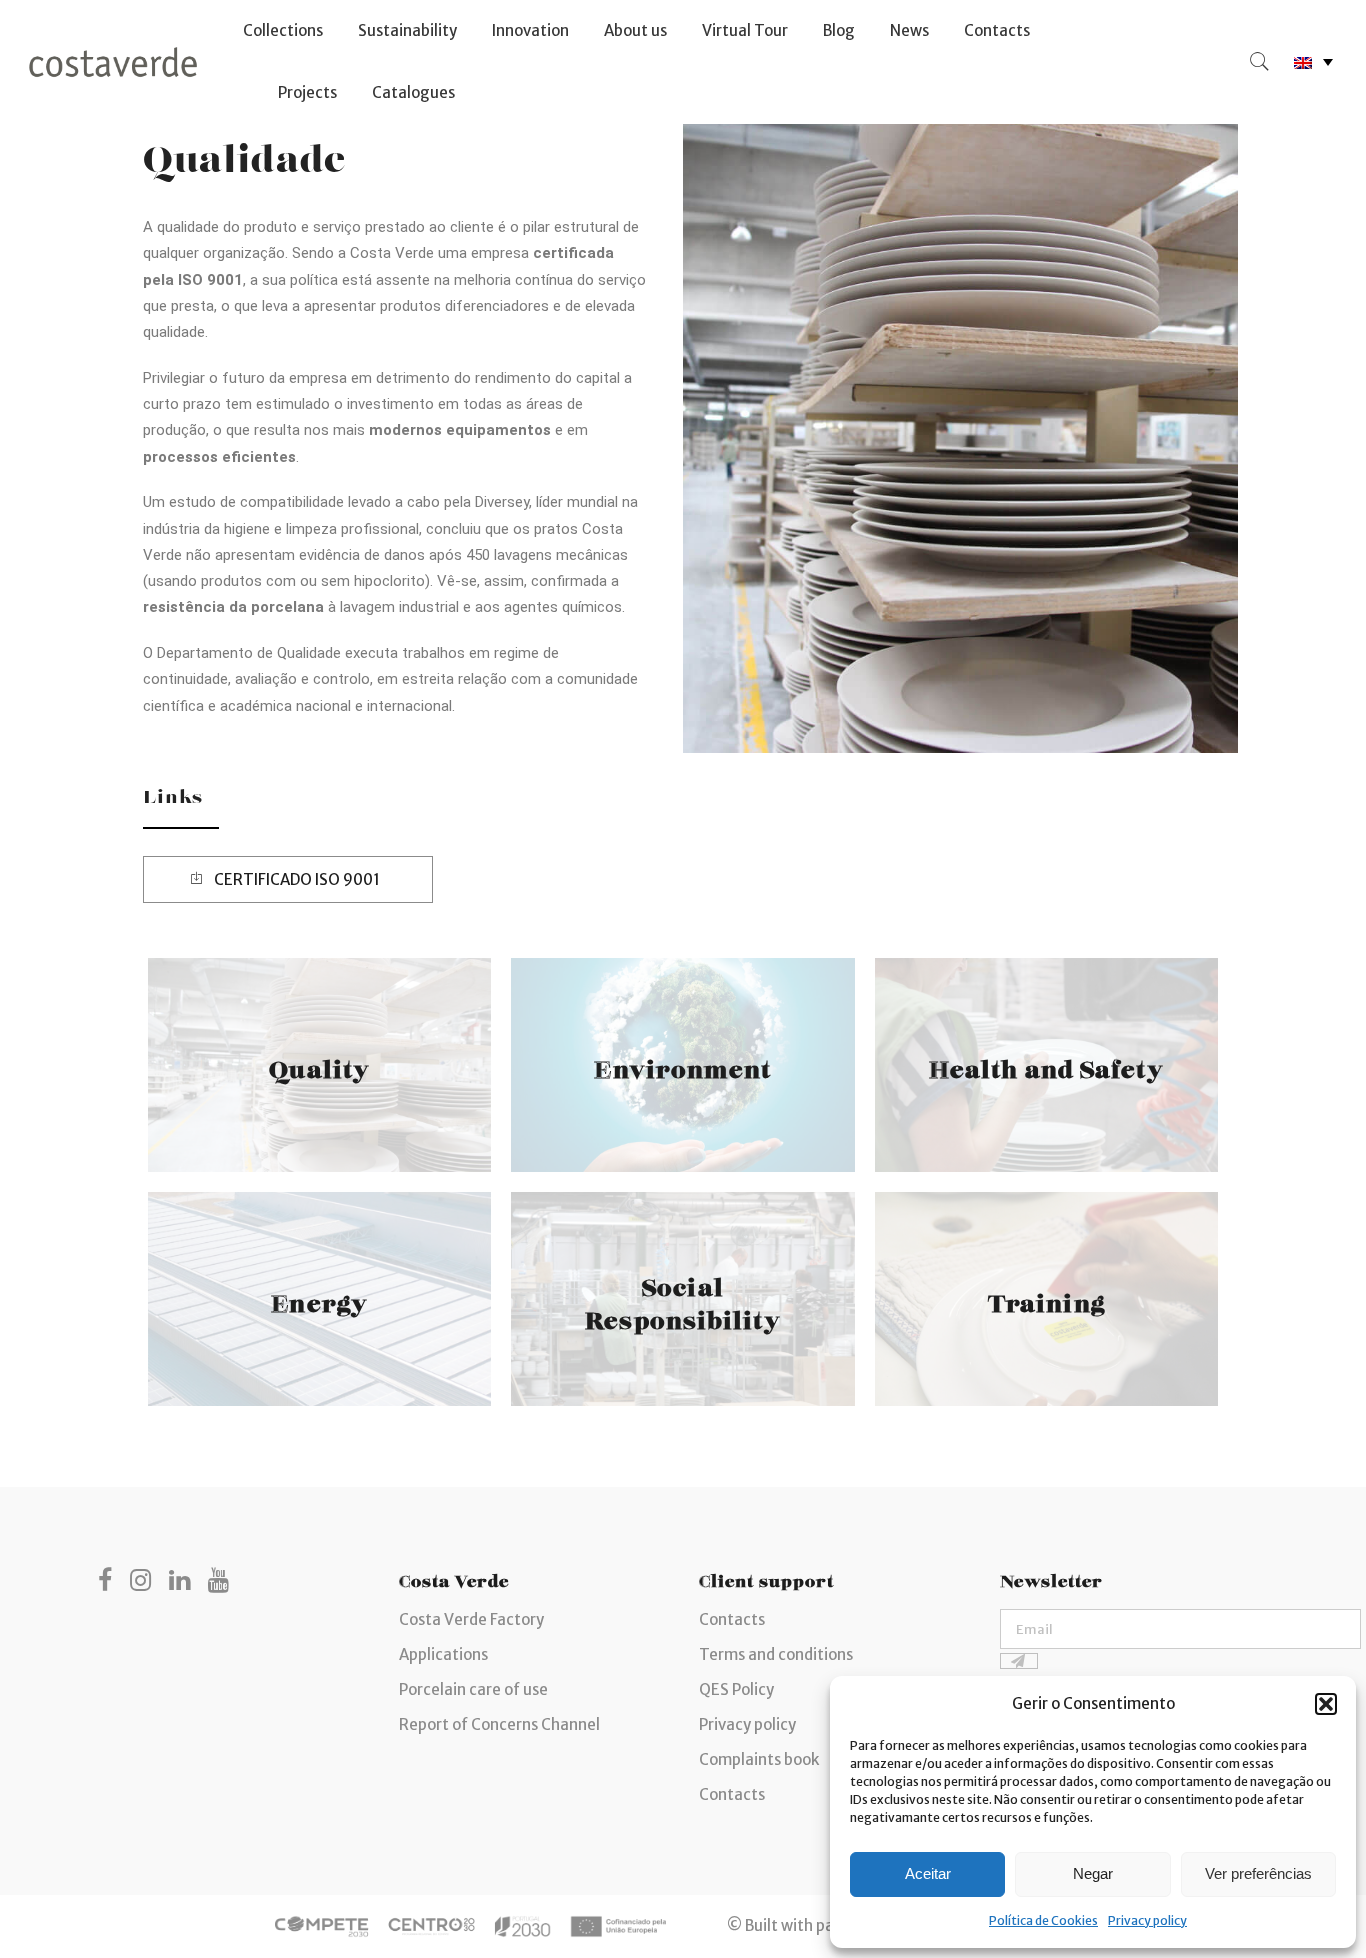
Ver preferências (1258, 1873)
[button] (1326, 1704)
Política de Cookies (1043, 1920)
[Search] (1260, 62)
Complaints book (759, 1759)
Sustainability (407, 30)
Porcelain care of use (473, 1689)
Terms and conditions (776, 1654)
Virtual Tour (745, 30)
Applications (443, 1654)
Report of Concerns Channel (499, 1724)
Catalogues (413, 92)
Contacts (997, 30)
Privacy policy (1147, 1920)
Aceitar (928, 1873)
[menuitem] (1313, 62)
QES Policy (736, 1689)
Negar (1093, 1873)
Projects (307, 92)
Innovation (530, 30)
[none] (1313, 62)
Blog (839, 30)
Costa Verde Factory (471, 1619)
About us (635, 30)
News (909, 30)
